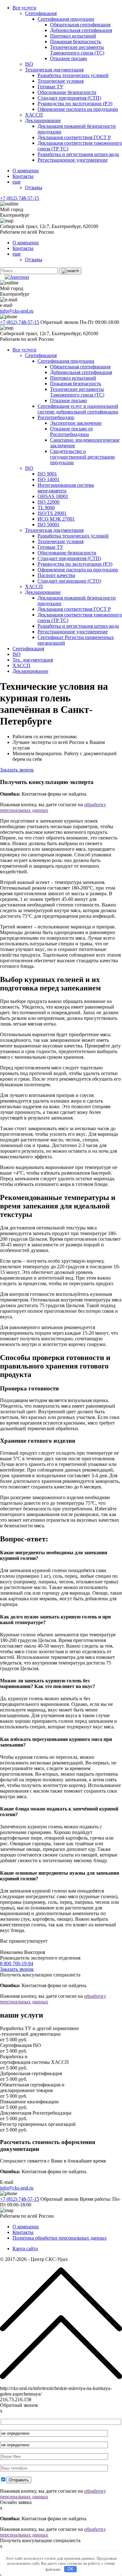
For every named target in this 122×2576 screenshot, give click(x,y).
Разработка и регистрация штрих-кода (78, 154)
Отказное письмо (69, 58)
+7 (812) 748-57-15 (20, 198)
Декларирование (43, 120)
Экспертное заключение (76, 423)
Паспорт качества (56, 575)
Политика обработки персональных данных (60, 2238)
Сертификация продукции (66, 19)
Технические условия (61, 81)
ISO (29, 64)
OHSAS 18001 (53, 496)
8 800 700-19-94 (17, 1963)
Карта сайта (25, 2249)
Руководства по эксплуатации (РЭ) (75, 104)
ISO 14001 (48, 479)
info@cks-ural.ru (17, 311)
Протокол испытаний (73, 36)
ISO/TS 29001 (52, 513)
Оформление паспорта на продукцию (78, 109)
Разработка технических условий (73, 75)
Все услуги (24, 8)
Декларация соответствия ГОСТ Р (74, 137)
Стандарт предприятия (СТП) (69, 98)
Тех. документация (33, 660)
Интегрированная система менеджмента (66, 488)
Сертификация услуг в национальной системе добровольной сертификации (78, 409)
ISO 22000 (48, 502)
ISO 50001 (48, 525)
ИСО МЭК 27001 (56, 519)
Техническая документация (54, 70)
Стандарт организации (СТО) (69, 581)
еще (17, 182)
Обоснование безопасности (67, 92)
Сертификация (41, 13)
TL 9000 (46, 508)
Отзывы (34, 187)
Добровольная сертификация (81, 30)
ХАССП (34, 115)
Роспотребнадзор (56, 417)
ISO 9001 (47, 474)
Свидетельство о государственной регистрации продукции (82, 457)
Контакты (23, 176)
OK (71, 2569)
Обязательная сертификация (80, 25)
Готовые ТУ (50, 87)
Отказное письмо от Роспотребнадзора (71, 431)
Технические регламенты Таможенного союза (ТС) (77, 50)
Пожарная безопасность (76, 42)
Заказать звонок (17, 770)
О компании (26, 171)
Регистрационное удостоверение (73, 160)
